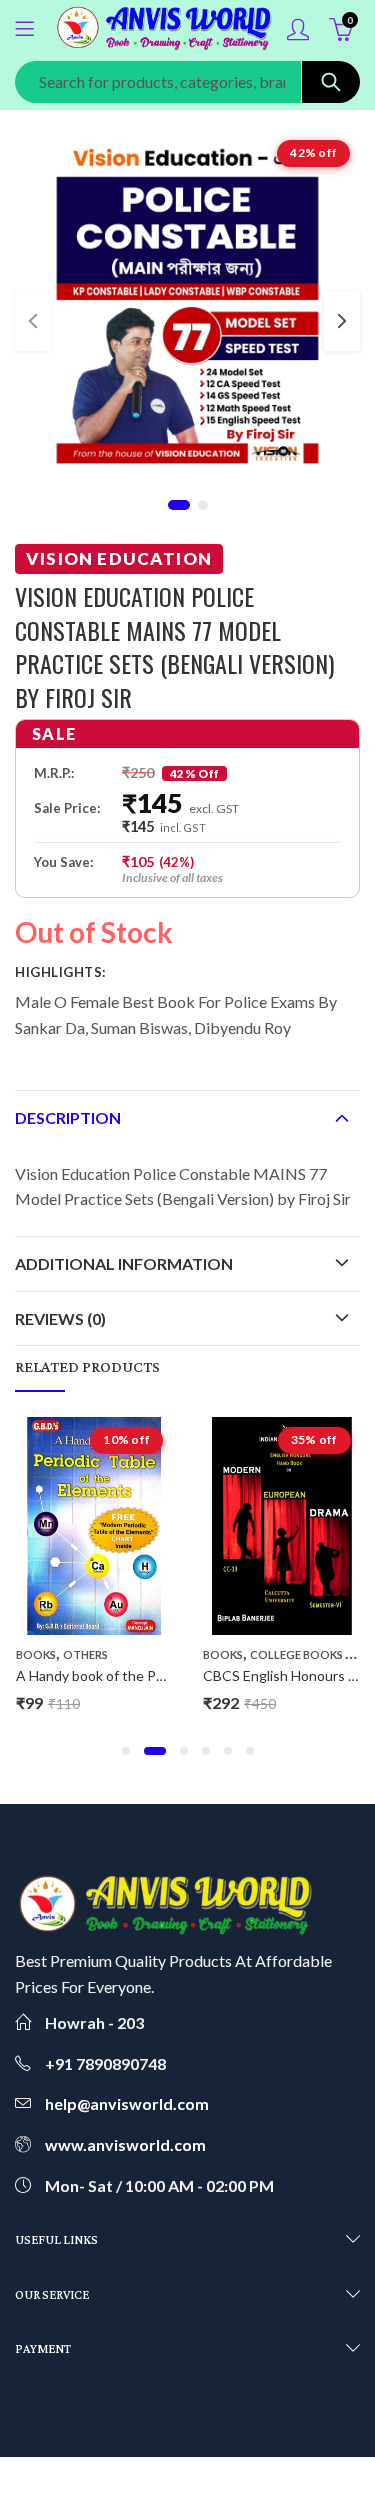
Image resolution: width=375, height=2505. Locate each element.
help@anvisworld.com (127, 2103)
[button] (126, 1751)
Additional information (124, 1263)
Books (36, 1654)
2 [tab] (203, 505)
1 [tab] (179, 505)
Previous (33, 321)
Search (331, 82)
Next (342, 321)
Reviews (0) (60, 1318)
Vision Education (119, 558)
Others (85, 1654)
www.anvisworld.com (125, 2144)
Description (68, 1117)
